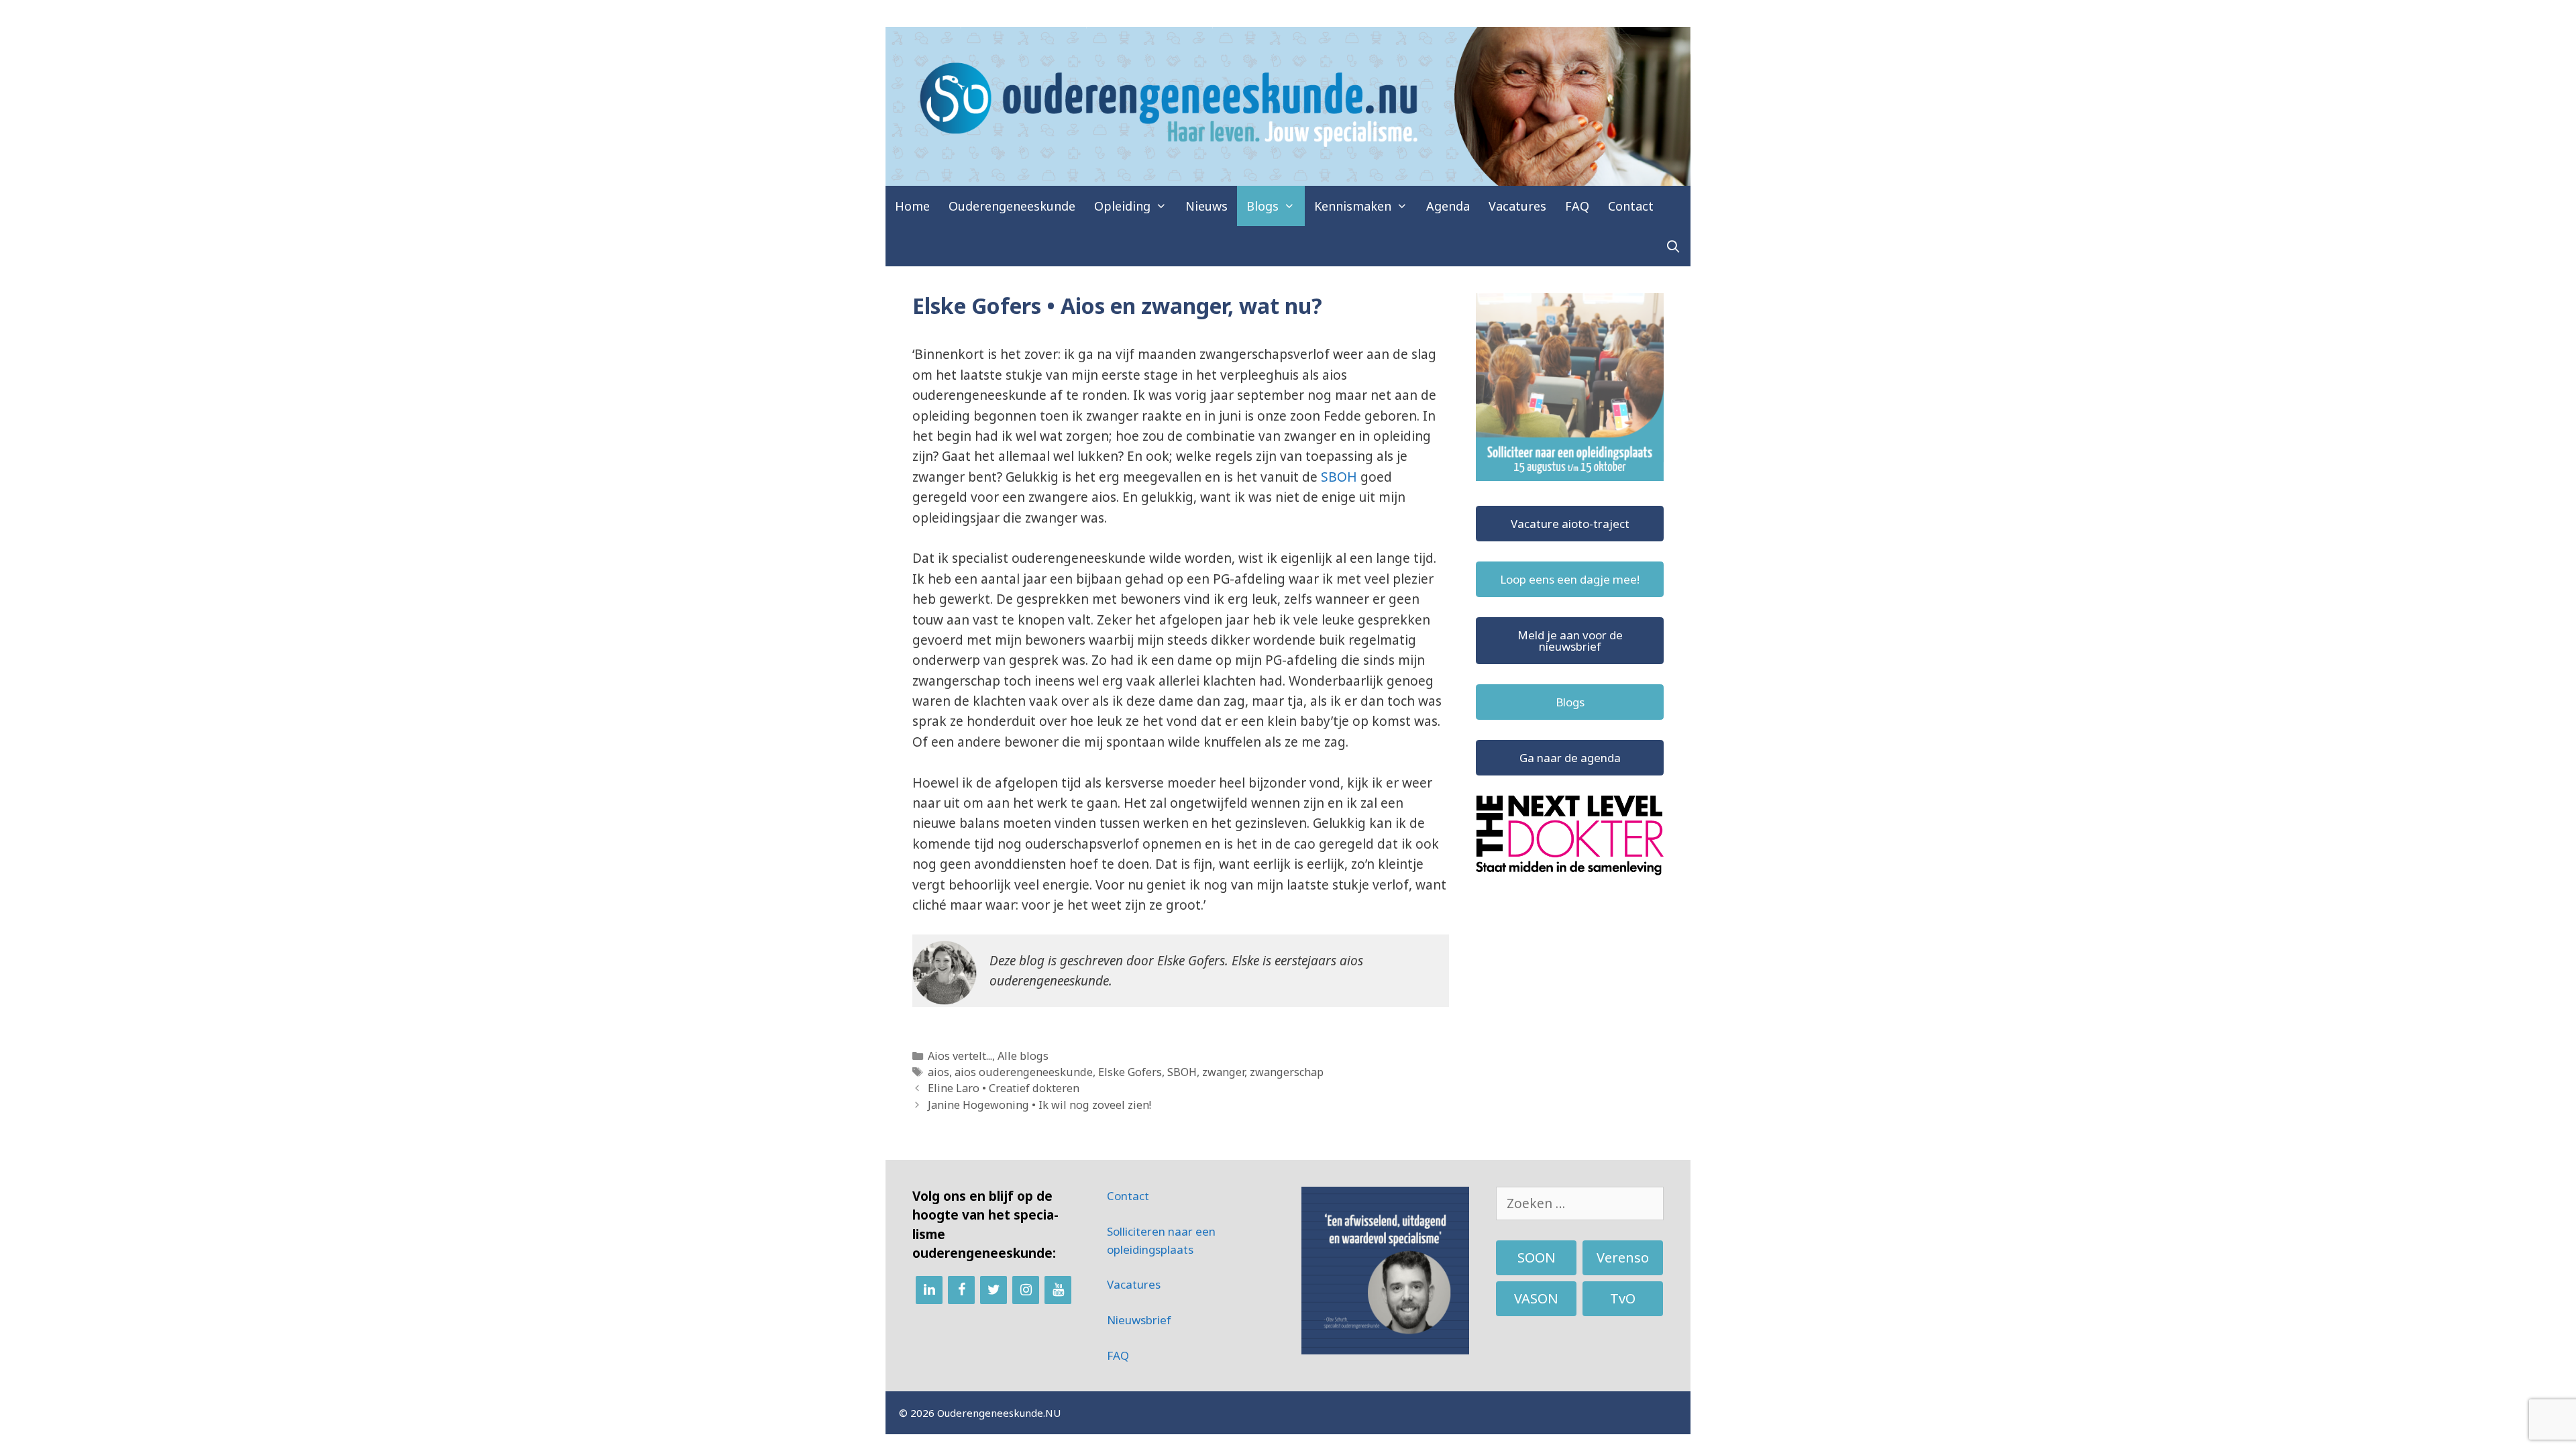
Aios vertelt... (960, 1056)
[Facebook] (961, 1290)
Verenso (1623, 1257)
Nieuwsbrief (1139, 1320)
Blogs (1263, 206)
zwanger (1223, 1072)
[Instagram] (1026, 1290)
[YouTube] (1058, 1290)
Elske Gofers (1130, 1072)
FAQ (1577, 206)
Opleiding (1122, 206)
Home (912, 206)
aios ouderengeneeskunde (1024, 1072)
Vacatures (1517, 206)
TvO (1623, 1298)
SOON (1537, 1257)
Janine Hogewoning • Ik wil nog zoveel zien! (1039, 1105)
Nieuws (1206, 206)
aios (938, 1072)
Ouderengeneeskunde (1012, 206)
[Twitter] (994, 1290)
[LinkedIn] (929, 1290)
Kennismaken (1353, 206)
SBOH (1341, 477)
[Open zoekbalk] (1673, 246)
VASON (1536, 1298)
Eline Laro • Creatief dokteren (1004, 1088)
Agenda (1448, 206)
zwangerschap (1287, 1072)
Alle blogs (1023, 1056)
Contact (1631, 206)
